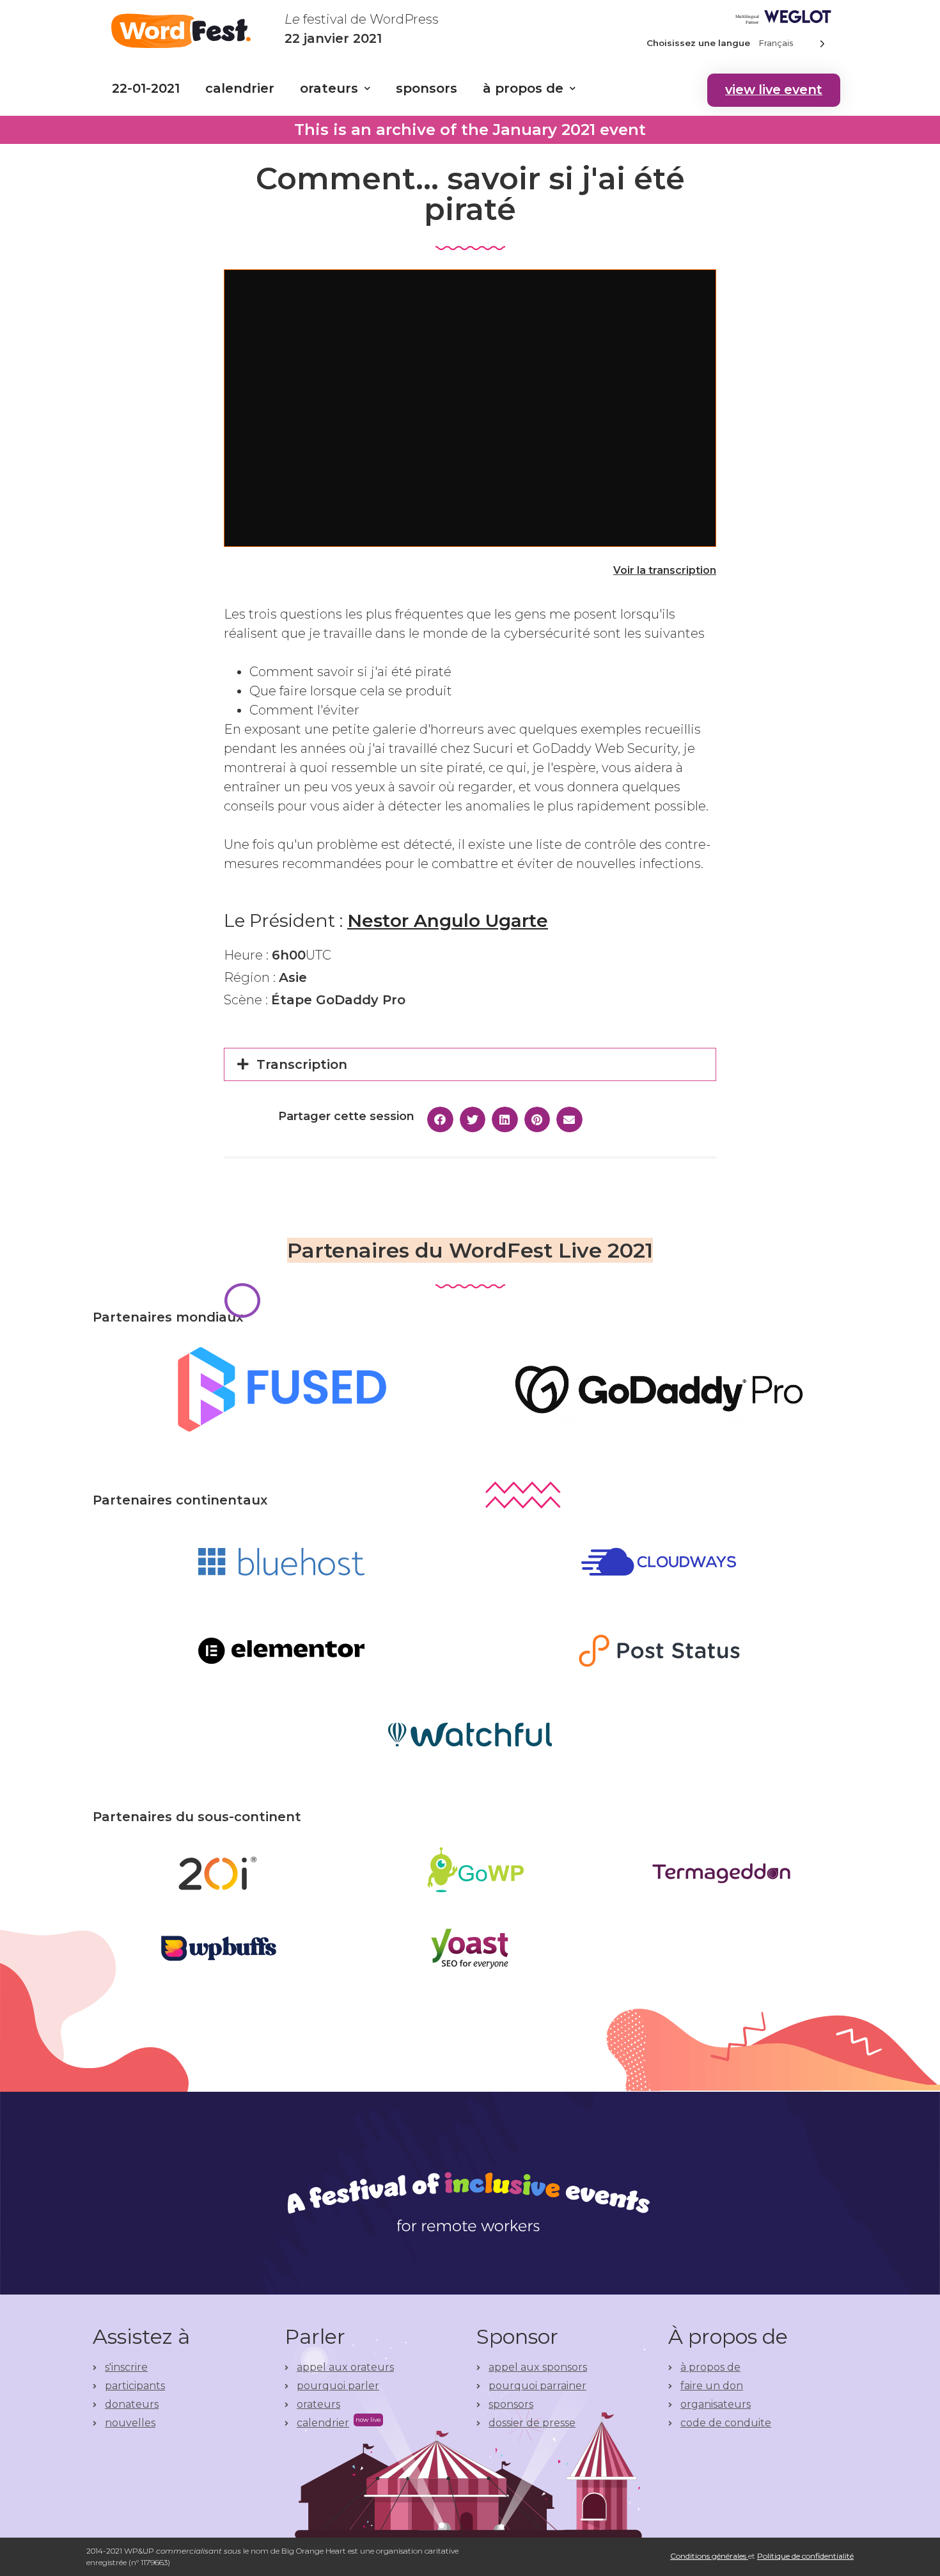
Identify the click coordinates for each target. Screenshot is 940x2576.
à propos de (523, 88)
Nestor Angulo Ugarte (448, 921)
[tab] (470, 1064)
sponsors (427, 88)
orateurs (329, 88)
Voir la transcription (665, 570)
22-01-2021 (146, 88)
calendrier (240, 88)
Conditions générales (709, 2556)
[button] (774, 90)
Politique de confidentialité (805, 2556)
